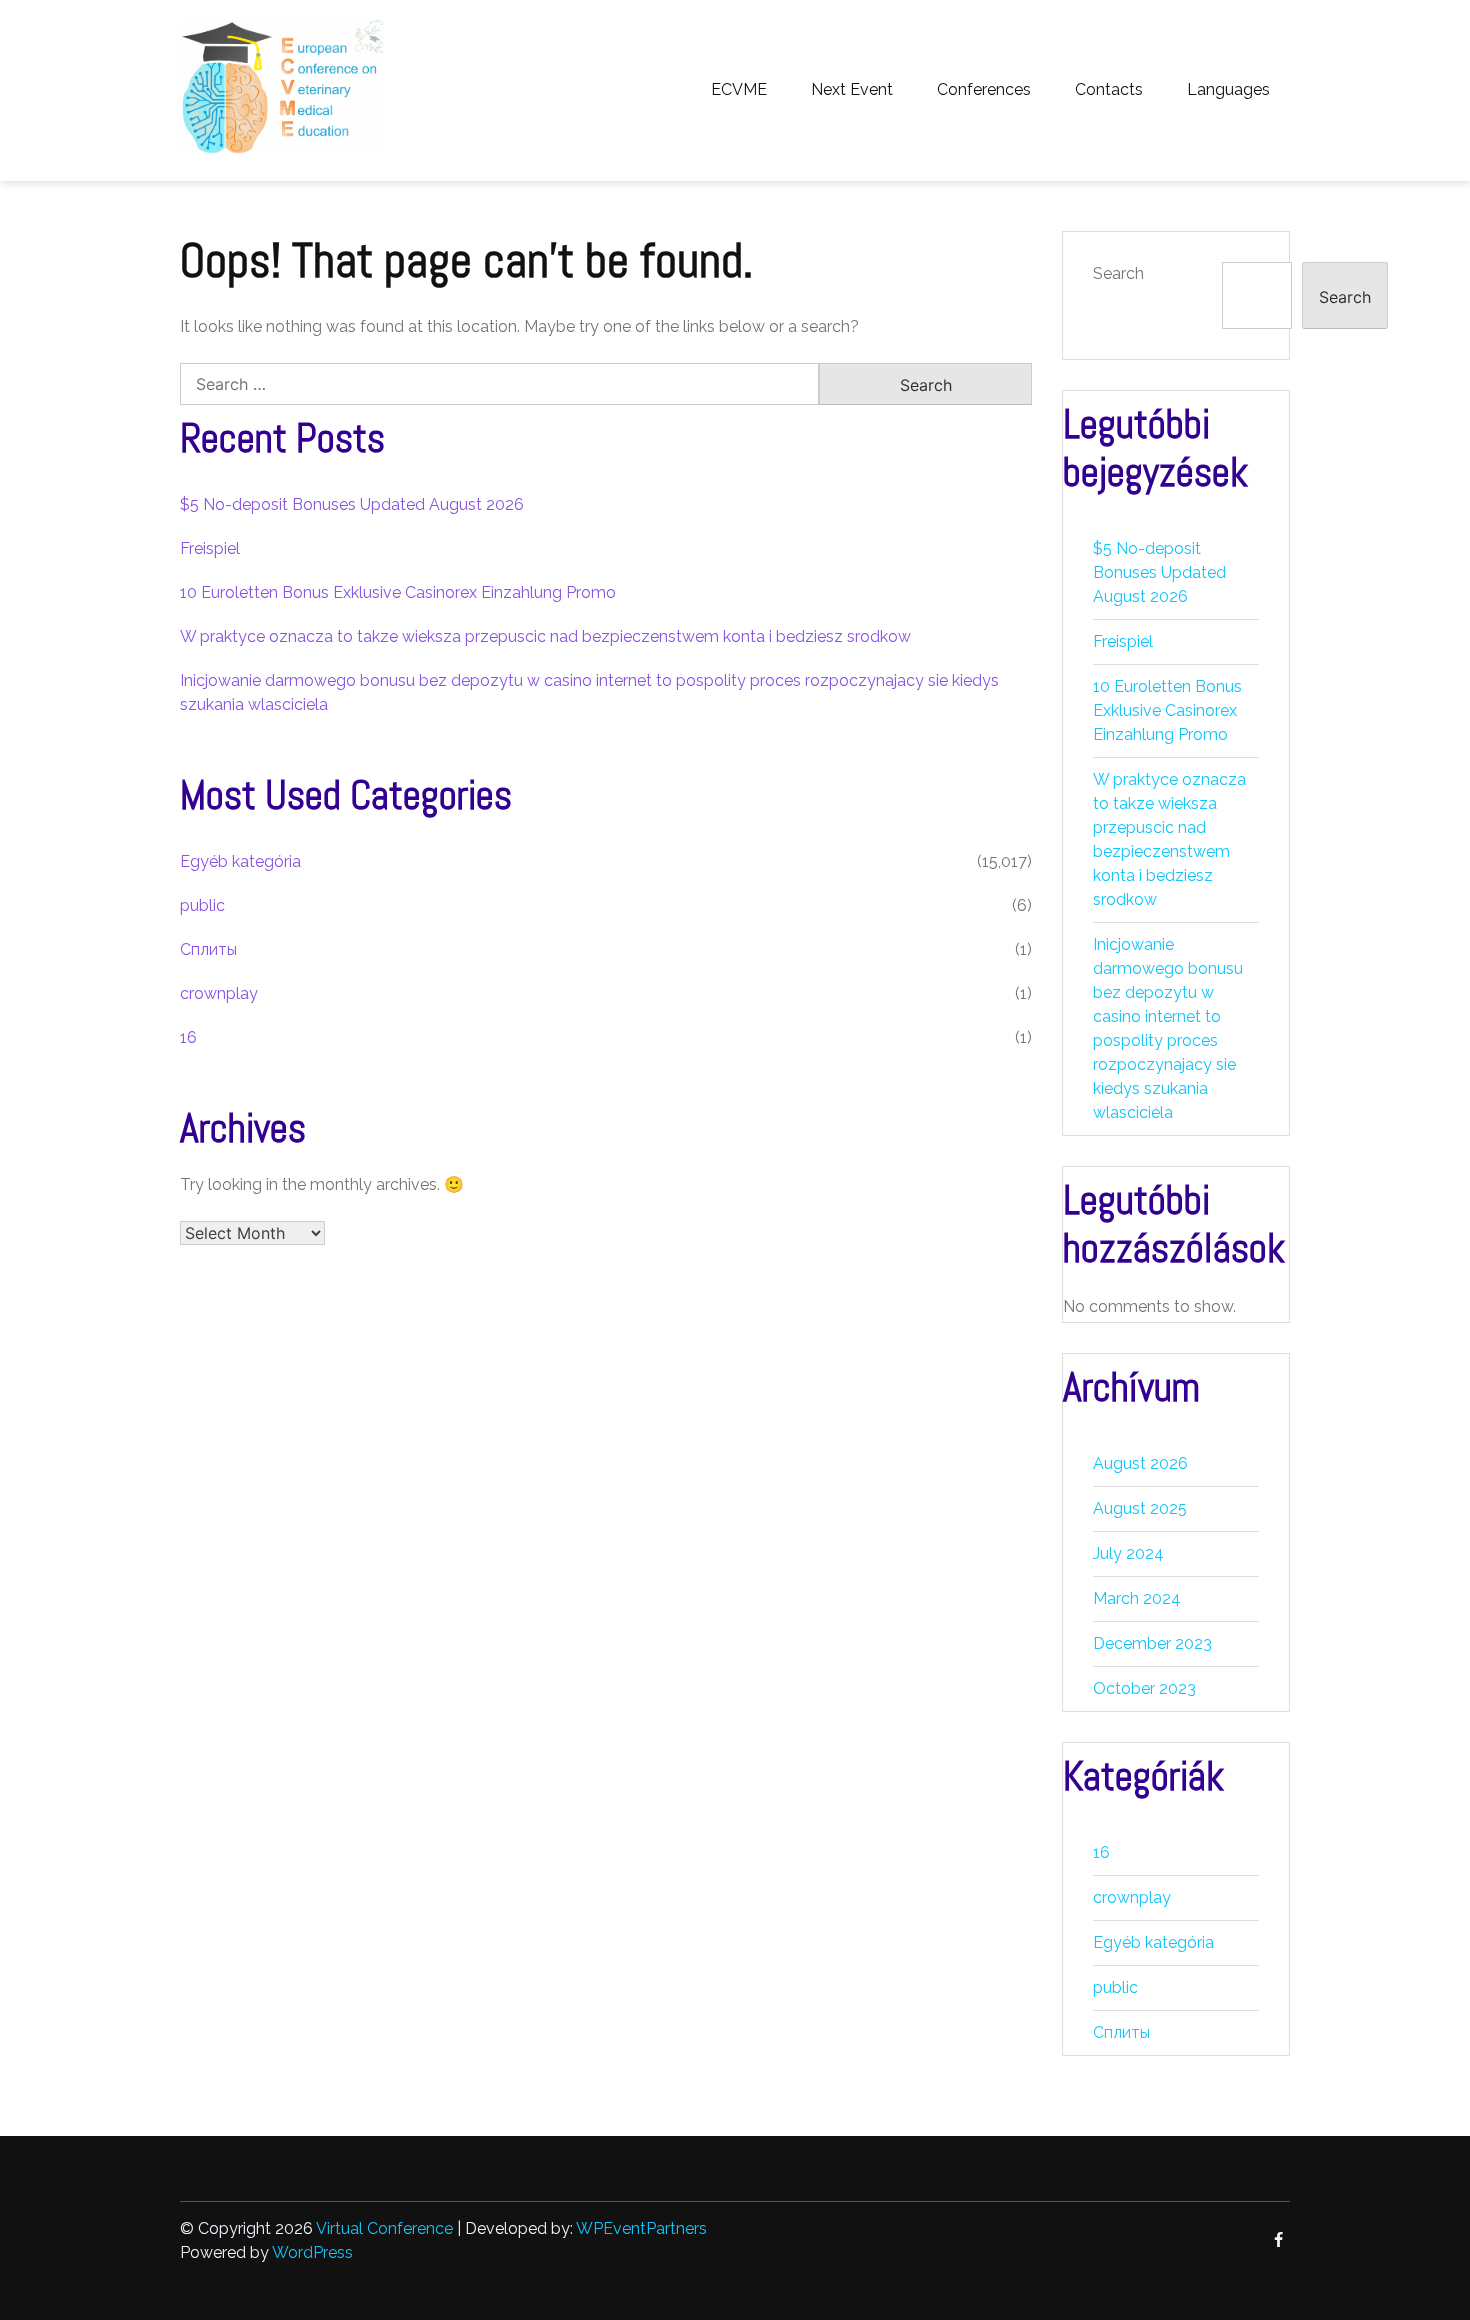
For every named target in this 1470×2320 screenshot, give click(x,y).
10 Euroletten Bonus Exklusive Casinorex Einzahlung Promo (398, 592)
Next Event (852, 89)
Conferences (984, 89)
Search (1118, 273)
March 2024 (1137, 1598)
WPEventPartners (641, 2228)
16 (188, 1037)
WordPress (312, 2252)
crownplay (219, 993)
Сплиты (208, 949)
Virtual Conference (384, 2228)
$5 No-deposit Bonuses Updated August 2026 (352, 504)
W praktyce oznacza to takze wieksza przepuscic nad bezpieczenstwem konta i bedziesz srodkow (545, 636)
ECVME (739, 89)
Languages (1228, 89)
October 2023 (1144, 1688)
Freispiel (210, 548)
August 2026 (1140, 1463)
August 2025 (1140, 1508)
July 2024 (1128, 1553)
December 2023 (1152, 1643)
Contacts (1109, 89)
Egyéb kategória (240, 861)
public (202, 905)
